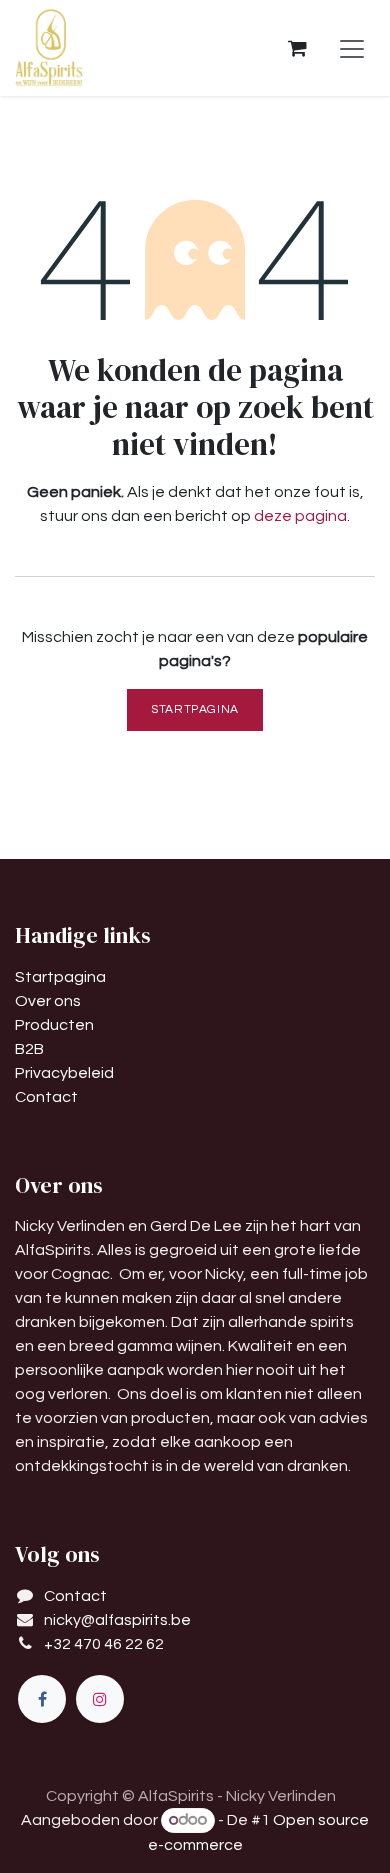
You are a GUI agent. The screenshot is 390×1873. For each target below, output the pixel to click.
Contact (46, 1097)
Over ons (48, 1001)
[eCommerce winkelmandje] (297, 48)
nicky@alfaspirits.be (117, 1620)
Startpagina (195, 709)
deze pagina (300, 516)
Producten (54, 1025)
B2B (29, 1049)
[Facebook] (42, 1699)
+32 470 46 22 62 (104, 1644)
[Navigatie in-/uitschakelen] (352, 48)
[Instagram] (100, 1699)
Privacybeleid (64, 1073)
